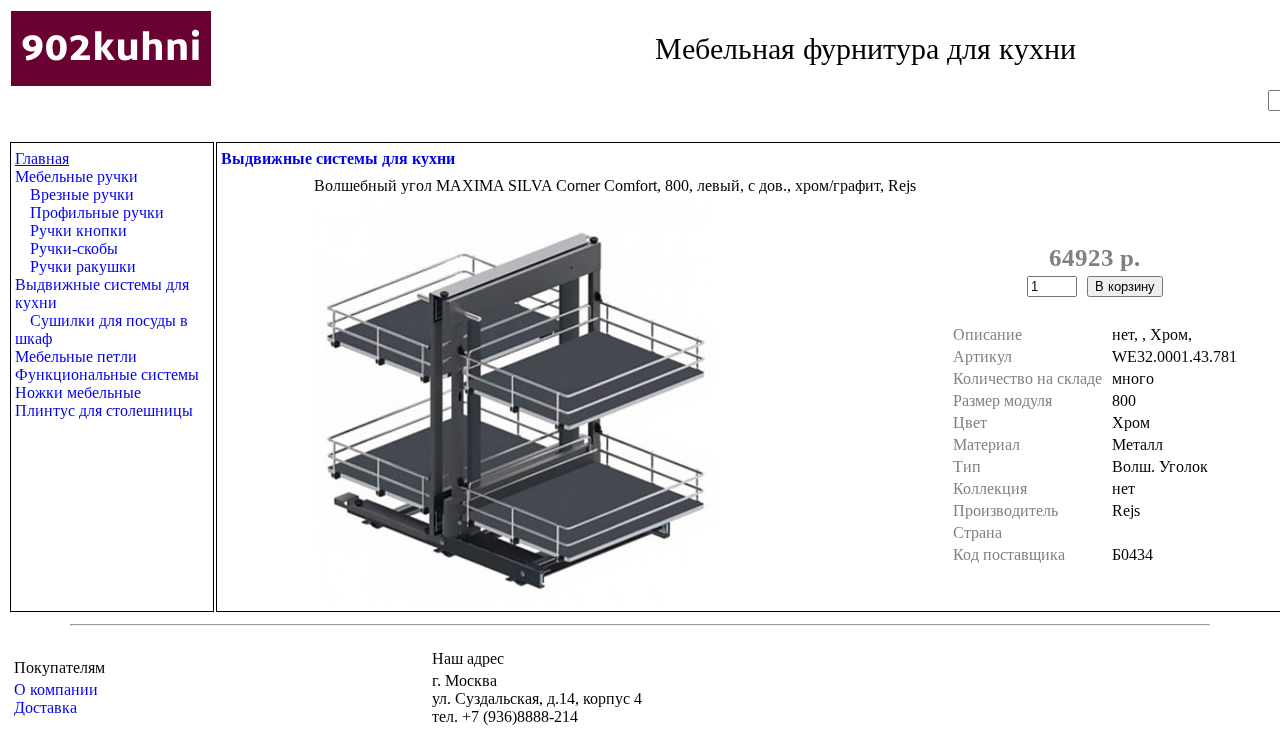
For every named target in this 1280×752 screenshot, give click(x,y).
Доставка (45, 707)
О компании (56, 689)
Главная (42, 158)
